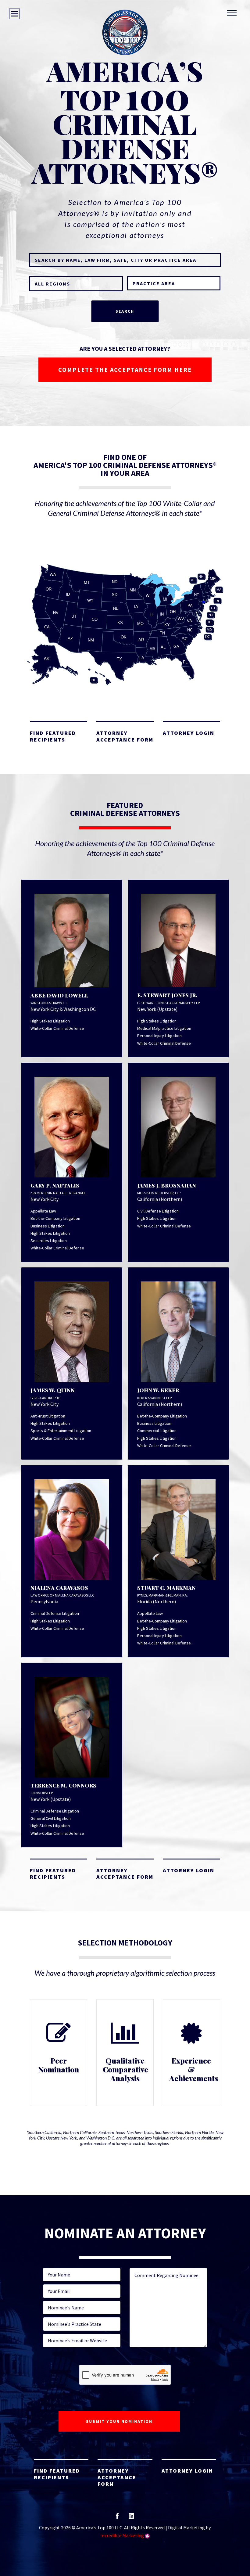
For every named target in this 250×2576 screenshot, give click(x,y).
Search (125, 311)
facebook (117, 2518)
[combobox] (174, 283)
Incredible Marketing (122, 2535)
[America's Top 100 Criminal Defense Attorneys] (125, 32)
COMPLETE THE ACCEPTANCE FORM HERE (125, 370)
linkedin (131, 2518)
